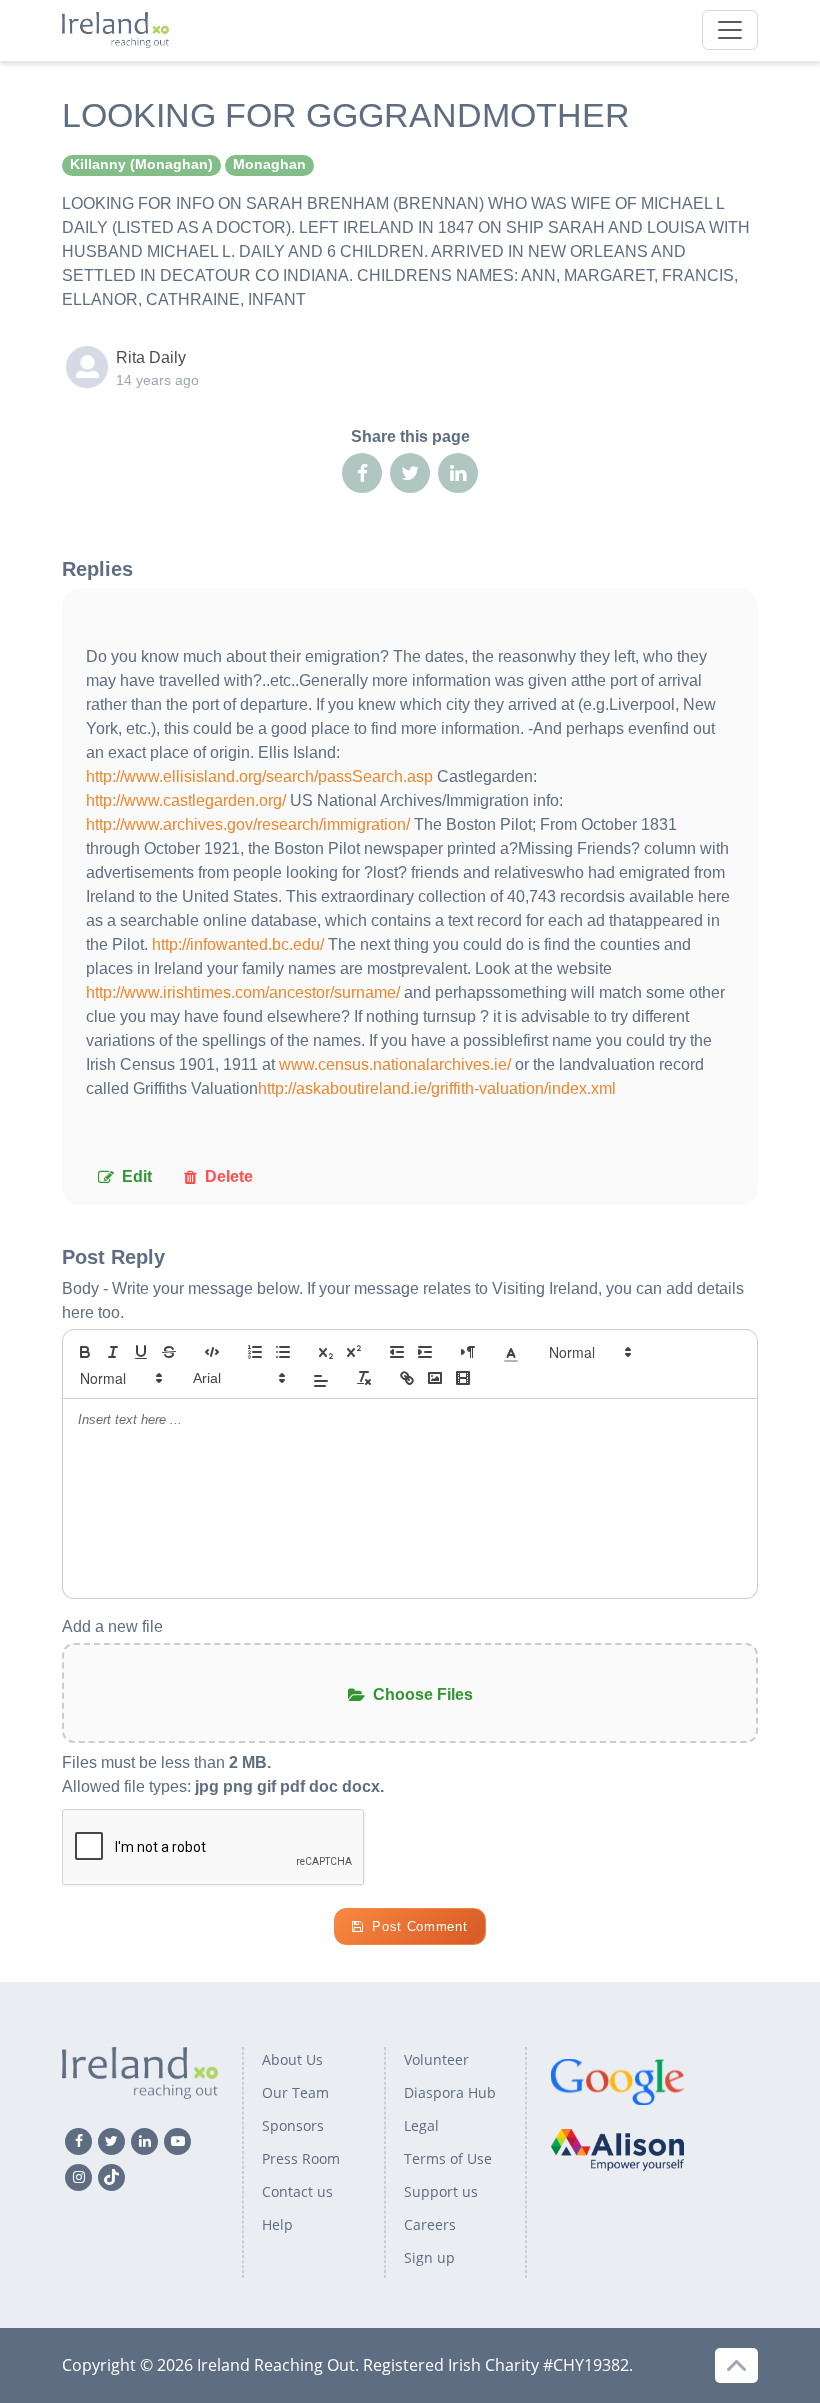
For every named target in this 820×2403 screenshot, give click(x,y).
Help (277, 2224)
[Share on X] (410, 473)
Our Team (295, 2092)
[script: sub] (326, 1352)
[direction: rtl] (468, 1352)
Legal (421, 2125)
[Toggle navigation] (730, 30)
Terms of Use (448, 2158)
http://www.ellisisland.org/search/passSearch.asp (259, 776)
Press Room (301, 2158)
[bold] (85, 1352)
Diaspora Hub (450, 2092)
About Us (292, 2059)
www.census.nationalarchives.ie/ (395, 1064)
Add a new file (112, 1626)
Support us (441, 2191)
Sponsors (293, 2125)
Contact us (297, 2191)
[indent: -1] (397, 1352)
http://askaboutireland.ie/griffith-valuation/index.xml (437, 1088)
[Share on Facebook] (362, 473)
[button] (511, 1352)
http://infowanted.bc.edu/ (238, 944)
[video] (463, 1378)
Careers (430, 2224)
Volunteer (436, 2059)
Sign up (429, 2257)
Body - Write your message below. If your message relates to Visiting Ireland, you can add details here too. (403, 1300)
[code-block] (212, 1352)
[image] (435, 1378)
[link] (407, 1378)
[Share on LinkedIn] (458, 473)
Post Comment (419, 1926)
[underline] (141, 1352)
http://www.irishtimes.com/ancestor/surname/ (243, 992)
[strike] (169, 1352)
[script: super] (354, 1352)
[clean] (364, 1378)
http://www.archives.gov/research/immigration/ (248, 824)
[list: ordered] (255, 1352)
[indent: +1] (425, 1352)
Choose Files (423, 1694)
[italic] (113, 1352)
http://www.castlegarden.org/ (186, 800)
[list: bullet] (283, 1352)
